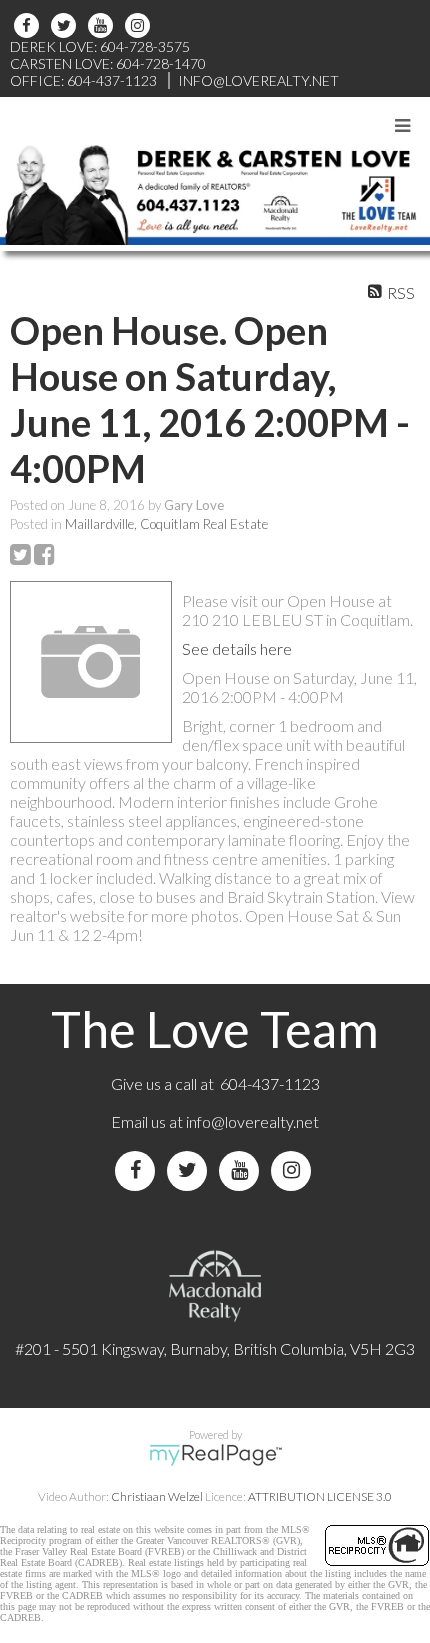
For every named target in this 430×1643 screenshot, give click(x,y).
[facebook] (29, 25)
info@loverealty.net (252, 1121)
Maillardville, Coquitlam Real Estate (166, 524)
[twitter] (66, 25)
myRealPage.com (215, 1455)
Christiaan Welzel (157, 1496)
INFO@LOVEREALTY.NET (258, 80)
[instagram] (140, 25)
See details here (237, 648)
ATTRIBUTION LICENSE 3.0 (320, 1496)
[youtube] (103, 25)
